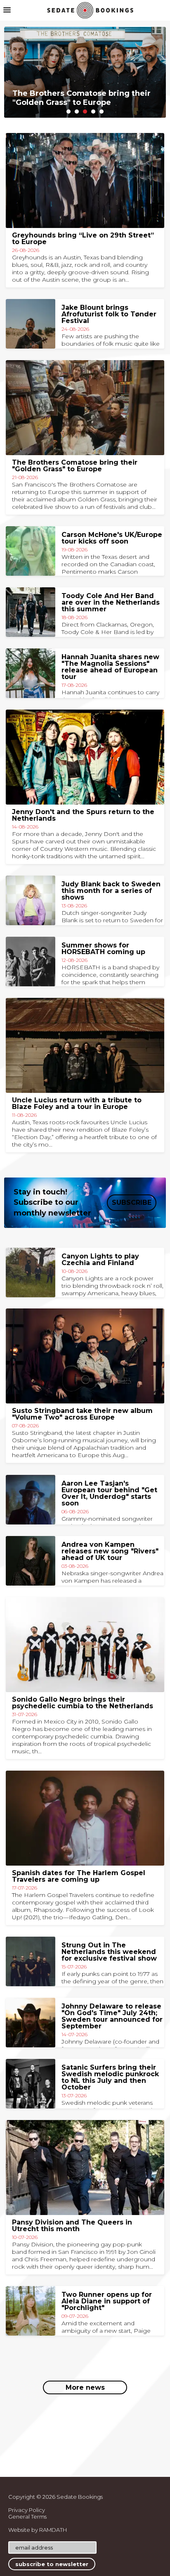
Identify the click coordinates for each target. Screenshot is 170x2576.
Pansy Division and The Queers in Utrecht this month (72, 2226)
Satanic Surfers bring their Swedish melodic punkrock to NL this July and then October (110, 2077)
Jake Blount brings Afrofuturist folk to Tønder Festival (109, 314)
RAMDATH (53, 2530)
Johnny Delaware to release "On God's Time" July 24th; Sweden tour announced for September (112, 2016)
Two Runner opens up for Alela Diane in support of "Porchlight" (107, 2301)
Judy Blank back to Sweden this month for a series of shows (111, 891)
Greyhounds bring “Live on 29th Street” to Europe (83, 239)
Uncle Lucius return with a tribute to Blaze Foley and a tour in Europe (77, 1103)
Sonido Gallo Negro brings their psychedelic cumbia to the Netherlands (83, 1703)
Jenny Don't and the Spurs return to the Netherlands (83, 815)
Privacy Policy (27, 2510)
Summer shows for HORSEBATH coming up (103, 948)
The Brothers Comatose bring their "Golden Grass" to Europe (75, 466)
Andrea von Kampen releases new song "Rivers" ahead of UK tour (110, 1551)
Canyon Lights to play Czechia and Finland (100, 1260)
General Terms (27, 2517)
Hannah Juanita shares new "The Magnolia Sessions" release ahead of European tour (110, 667)
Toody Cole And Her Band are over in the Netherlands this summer (111, 602)
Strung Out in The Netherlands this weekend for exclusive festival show (109, 1952)
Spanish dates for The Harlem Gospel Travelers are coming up (79, 1876)
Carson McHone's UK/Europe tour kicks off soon (112, 538)
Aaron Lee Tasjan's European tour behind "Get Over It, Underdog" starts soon (109, 1493)
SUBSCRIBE (132, 1203)
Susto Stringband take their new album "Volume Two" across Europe (82, 1414)
